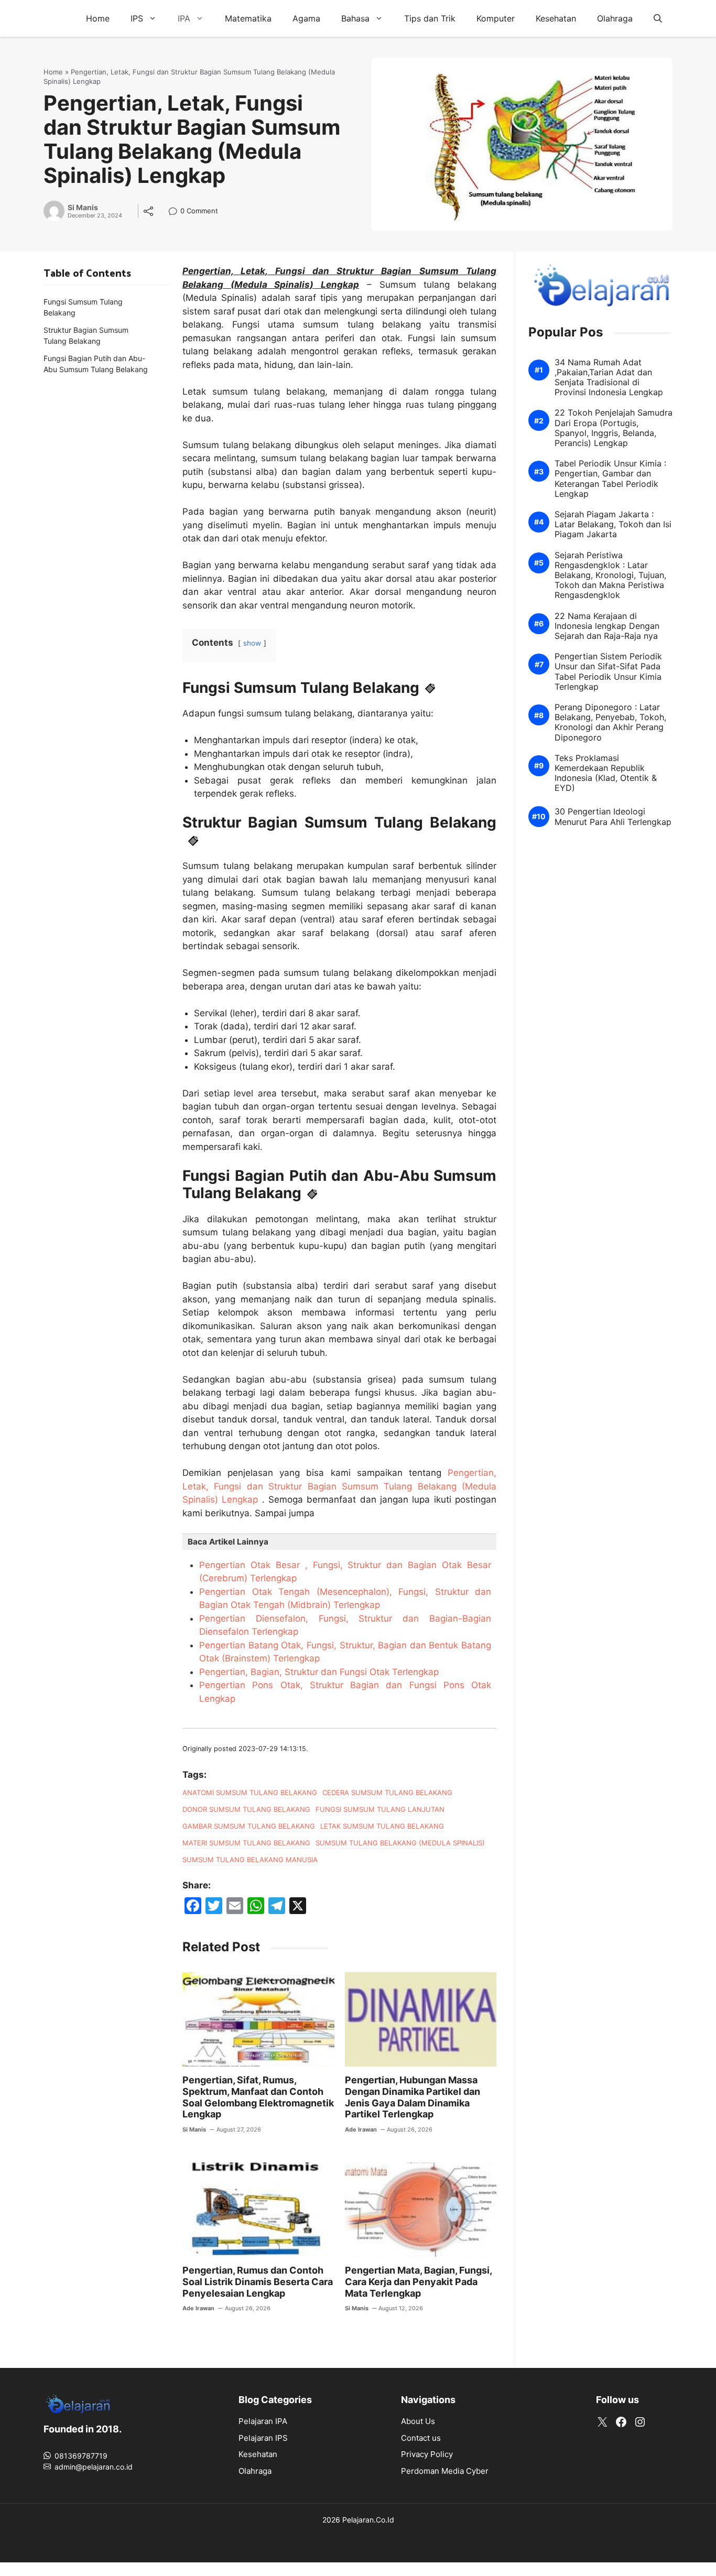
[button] (658, 18)
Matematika (248, 18)
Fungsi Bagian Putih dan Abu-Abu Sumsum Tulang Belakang (96, 364)
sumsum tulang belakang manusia (250, 1860)
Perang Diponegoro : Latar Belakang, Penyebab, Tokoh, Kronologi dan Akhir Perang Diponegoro (610, 723)
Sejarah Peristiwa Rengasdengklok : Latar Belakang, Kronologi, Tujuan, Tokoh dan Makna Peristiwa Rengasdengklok (610, 575)
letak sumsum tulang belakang (382, 1826)
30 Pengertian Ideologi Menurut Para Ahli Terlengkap (613, 817)
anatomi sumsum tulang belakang (250, 1792)
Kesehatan (556, 18)
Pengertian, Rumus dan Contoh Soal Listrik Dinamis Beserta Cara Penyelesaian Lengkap (258, 2281)
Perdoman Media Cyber (445, 2471)
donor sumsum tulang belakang (246, 1809)
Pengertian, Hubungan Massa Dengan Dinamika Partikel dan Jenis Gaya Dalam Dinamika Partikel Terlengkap (413, 2097)
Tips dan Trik (430, 18)
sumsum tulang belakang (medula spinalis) (400, 1843)
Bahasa (355, 18)
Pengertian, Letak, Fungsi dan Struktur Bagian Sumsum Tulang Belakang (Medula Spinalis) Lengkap (339, 1486)
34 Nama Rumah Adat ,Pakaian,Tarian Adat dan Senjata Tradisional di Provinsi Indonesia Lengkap (609, 378)
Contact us (421, 2438)
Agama (306, 18)
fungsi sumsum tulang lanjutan (380, 1809)
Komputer (496, 18)
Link (176, 212)
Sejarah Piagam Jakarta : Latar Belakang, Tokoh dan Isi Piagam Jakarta (613, 525)
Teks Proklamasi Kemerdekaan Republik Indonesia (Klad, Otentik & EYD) (606, 773)
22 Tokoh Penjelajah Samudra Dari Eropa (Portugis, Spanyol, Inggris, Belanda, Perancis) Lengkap (614, 428)
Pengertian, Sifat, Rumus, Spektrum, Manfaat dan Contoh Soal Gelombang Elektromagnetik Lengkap (258, 2097)
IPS (137, 18)
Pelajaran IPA (263, 2421)
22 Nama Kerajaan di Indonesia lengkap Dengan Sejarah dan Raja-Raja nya (607, 626)
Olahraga (615, 18)
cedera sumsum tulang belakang (387, 1792)
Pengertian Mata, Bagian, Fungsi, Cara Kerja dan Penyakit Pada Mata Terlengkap (418, 2281)
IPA (184, 18)
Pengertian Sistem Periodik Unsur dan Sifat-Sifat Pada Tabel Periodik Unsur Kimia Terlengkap (608, 672)
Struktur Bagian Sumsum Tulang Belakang (86, 335)
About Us (418, 2421)
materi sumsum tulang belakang (246, 1843)
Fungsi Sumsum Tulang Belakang (83, 307)
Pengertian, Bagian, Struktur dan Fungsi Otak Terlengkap (319, 1672)
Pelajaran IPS (263, 2438)
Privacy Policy (427, 2454)
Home (98, 18)
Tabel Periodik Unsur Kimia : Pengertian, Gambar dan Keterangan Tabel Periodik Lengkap (610, 479)
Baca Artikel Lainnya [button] (228, 1542)
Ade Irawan (361, 2129)
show (252, 643)
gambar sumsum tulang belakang (249, 1826)
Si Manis (83, 208)
